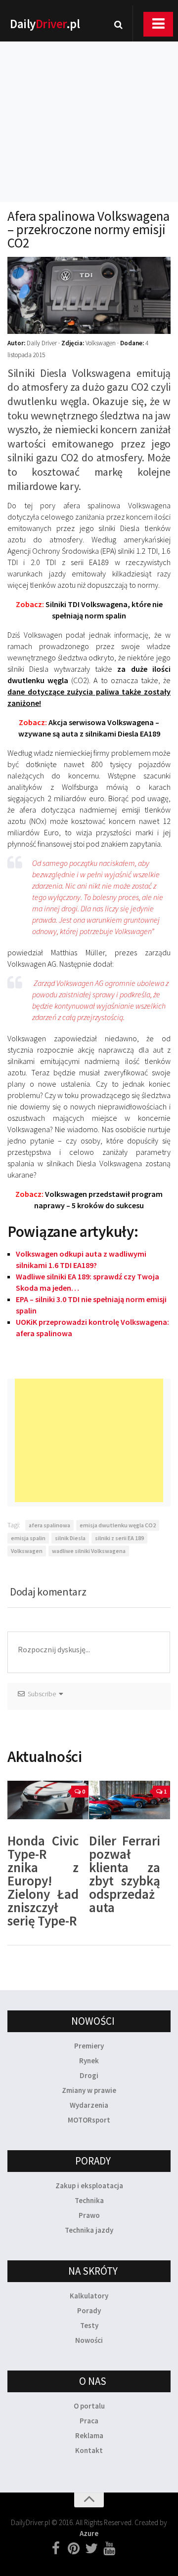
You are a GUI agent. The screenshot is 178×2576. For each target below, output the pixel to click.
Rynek (89, 2061)
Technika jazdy (89, 2230)
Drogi (89, 2075)
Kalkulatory (89, 2296)
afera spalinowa (49, 1525)
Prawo (89, 2215)
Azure (89, 2533)
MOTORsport (89, 2120)
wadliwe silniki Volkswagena (89, 1551)
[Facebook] (56, 2549)
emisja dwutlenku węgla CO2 (118, 1525)
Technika (89, 2200)
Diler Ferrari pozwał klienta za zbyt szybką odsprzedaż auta (125, 1874)
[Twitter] (91, 2549)
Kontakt (89, 2450)
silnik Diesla (70, 1538)
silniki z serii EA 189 (119, 1538)
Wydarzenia (89, 2105)
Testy (89, 2325)
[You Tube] (109, 2549)
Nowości (89, 2340)
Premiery (89, 2046)
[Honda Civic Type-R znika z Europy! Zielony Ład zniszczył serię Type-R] (48, 1800)
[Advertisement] (89, 109)
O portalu (89, 2406)
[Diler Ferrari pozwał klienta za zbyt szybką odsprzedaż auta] (130, 1800)
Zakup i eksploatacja (89, 2186)
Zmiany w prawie (89, 2090)
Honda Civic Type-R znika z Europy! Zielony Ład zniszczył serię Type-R (43, 1881)
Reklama (89, 2435)
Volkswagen (27, 1551)
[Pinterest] (74, 2549)
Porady (89, 2310)
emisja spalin (28, 1538)
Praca (89, 2421)
